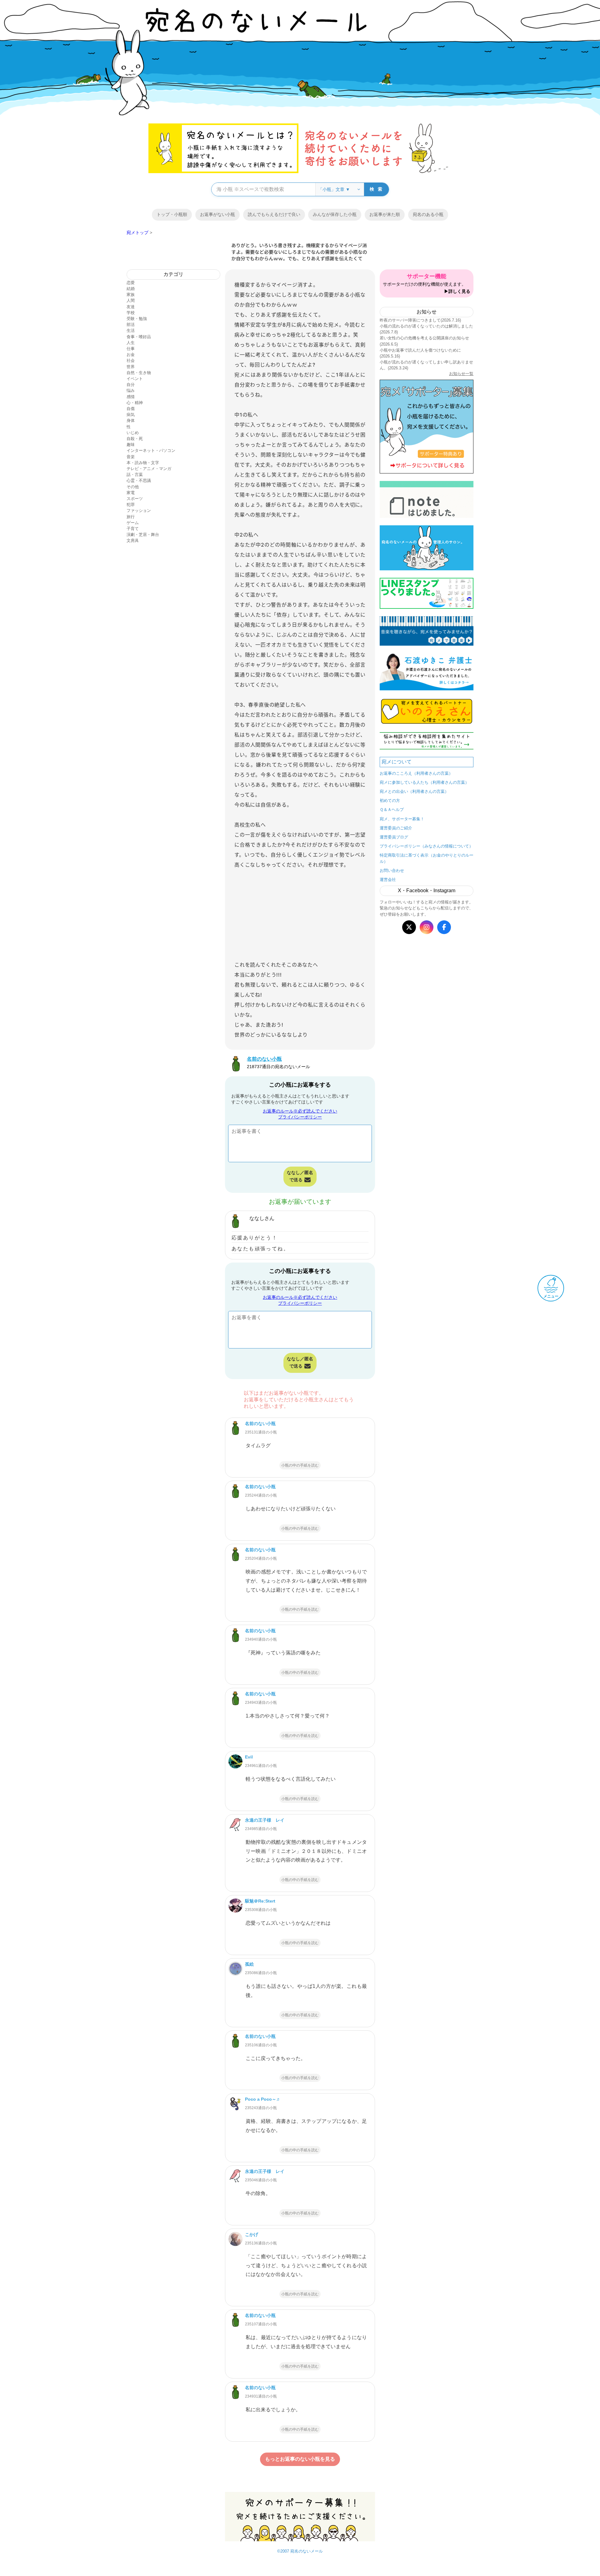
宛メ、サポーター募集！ (402, 819)
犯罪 (131, 505)
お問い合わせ (392, 870)
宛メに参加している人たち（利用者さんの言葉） (424, 782)
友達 (131, 307)
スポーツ (135, 499)
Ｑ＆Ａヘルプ (392, 810)
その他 (133, 487)
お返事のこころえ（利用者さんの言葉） (416, 773)
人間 (131, 300)
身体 (131, 420)
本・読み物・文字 (143, 463)
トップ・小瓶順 (172, 214)
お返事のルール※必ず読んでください (300, 1111)
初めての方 (390, 800)
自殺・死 (135, 439)
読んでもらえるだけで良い (274, 214)
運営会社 (388, 880)
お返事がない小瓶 (217, 214)
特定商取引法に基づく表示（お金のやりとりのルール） (427, 858)
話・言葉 (135, 475)
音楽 (131, 457)
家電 (131, 493)
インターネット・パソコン (151, 450)
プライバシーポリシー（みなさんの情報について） (426, 846)
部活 (131, 325)
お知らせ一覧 (461, 374)
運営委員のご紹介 (396, 828)
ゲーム (133, 523)
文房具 (133, 540)
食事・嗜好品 (139, 337)
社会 (131, 360)
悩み (131, 390)
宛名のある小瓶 (428, 214)
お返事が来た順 (385, 214)
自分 (131, 385)
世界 (131, 367)
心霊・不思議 (139, 480)
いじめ (133, 433)
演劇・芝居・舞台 (143, 535)
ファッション (139, 510)
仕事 (131, 349)
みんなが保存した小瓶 (335, 214)
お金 (131, 355)
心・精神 (135, 403)
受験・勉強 (137, 319)
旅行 (131, 517)
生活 (131, 330)
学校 (131, 313)
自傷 (131, 409)
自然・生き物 (139, 373)
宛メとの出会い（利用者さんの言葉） (414, 791)
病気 (131, 415)
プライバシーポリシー (300, 1117)
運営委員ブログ (394, 837)
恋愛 (131, 283)
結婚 (131, 289)
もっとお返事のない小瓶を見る (300, 2459)
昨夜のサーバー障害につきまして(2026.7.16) (420, 320)
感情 (131, 397)
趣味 (131, 445)
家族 (131, 295)
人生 (131, 343)
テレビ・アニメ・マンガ (149, 469)
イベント (135, 379)
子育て (133, 529)
